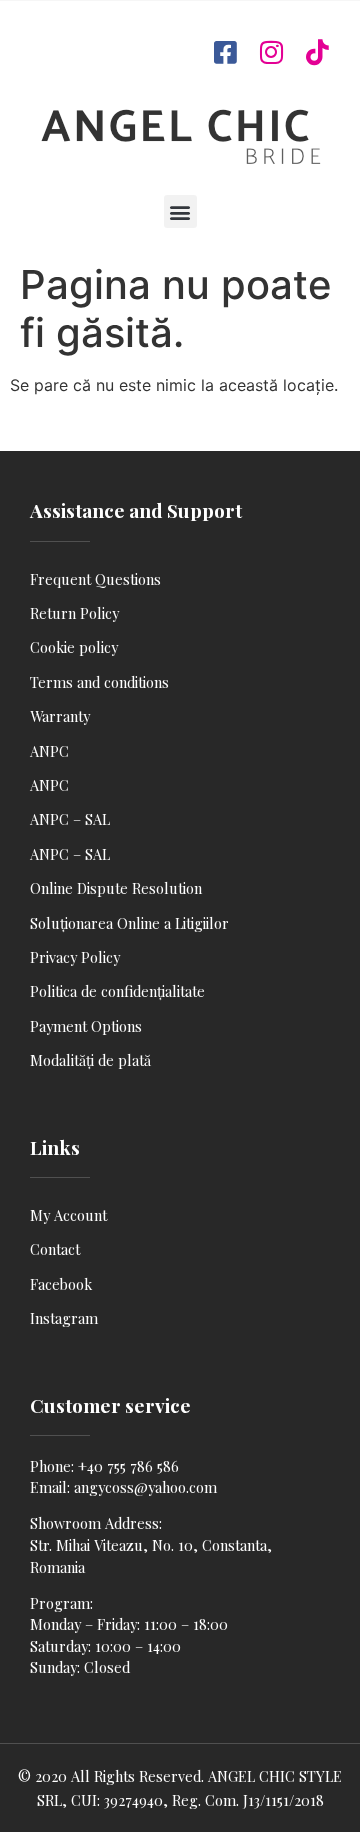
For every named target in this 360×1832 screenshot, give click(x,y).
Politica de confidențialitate (117, 991)
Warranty (60, 716)
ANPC (49, 751)
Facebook (61, 1284)
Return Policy (74, 613)
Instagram (64, 1318)
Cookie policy (74, 647)
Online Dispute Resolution (116, 888)
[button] (180, 211)
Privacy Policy (75, 957)
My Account (68, 1215)
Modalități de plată (90, 1060)
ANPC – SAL (70, 819)
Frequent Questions (95, 579)
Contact (55, 1249)
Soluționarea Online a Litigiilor (129, 923)
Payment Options (86, 1026)
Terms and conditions (99, 682)
